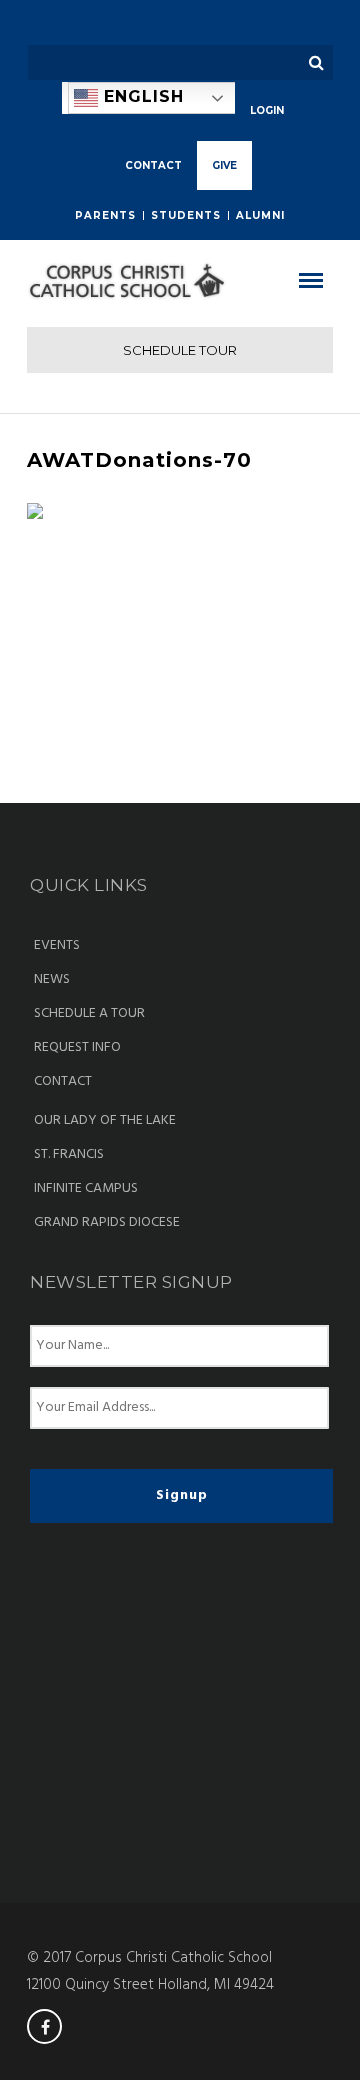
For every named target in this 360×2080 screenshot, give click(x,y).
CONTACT (153, 165)
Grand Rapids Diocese (107, 1223)
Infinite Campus (86, 1189)
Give (224, 165)
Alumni (260, 215)
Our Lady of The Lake (105, 1121)
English (141, 96)
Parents (105, 215)
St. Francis (69, 1155)
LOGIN (267, 110)
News (52, 980)
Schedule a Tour (89, 1014)
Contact (63, 1082)
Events (57, 946)
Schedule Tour (180, 350)
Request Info (77, 1048)
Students (186, 215)
